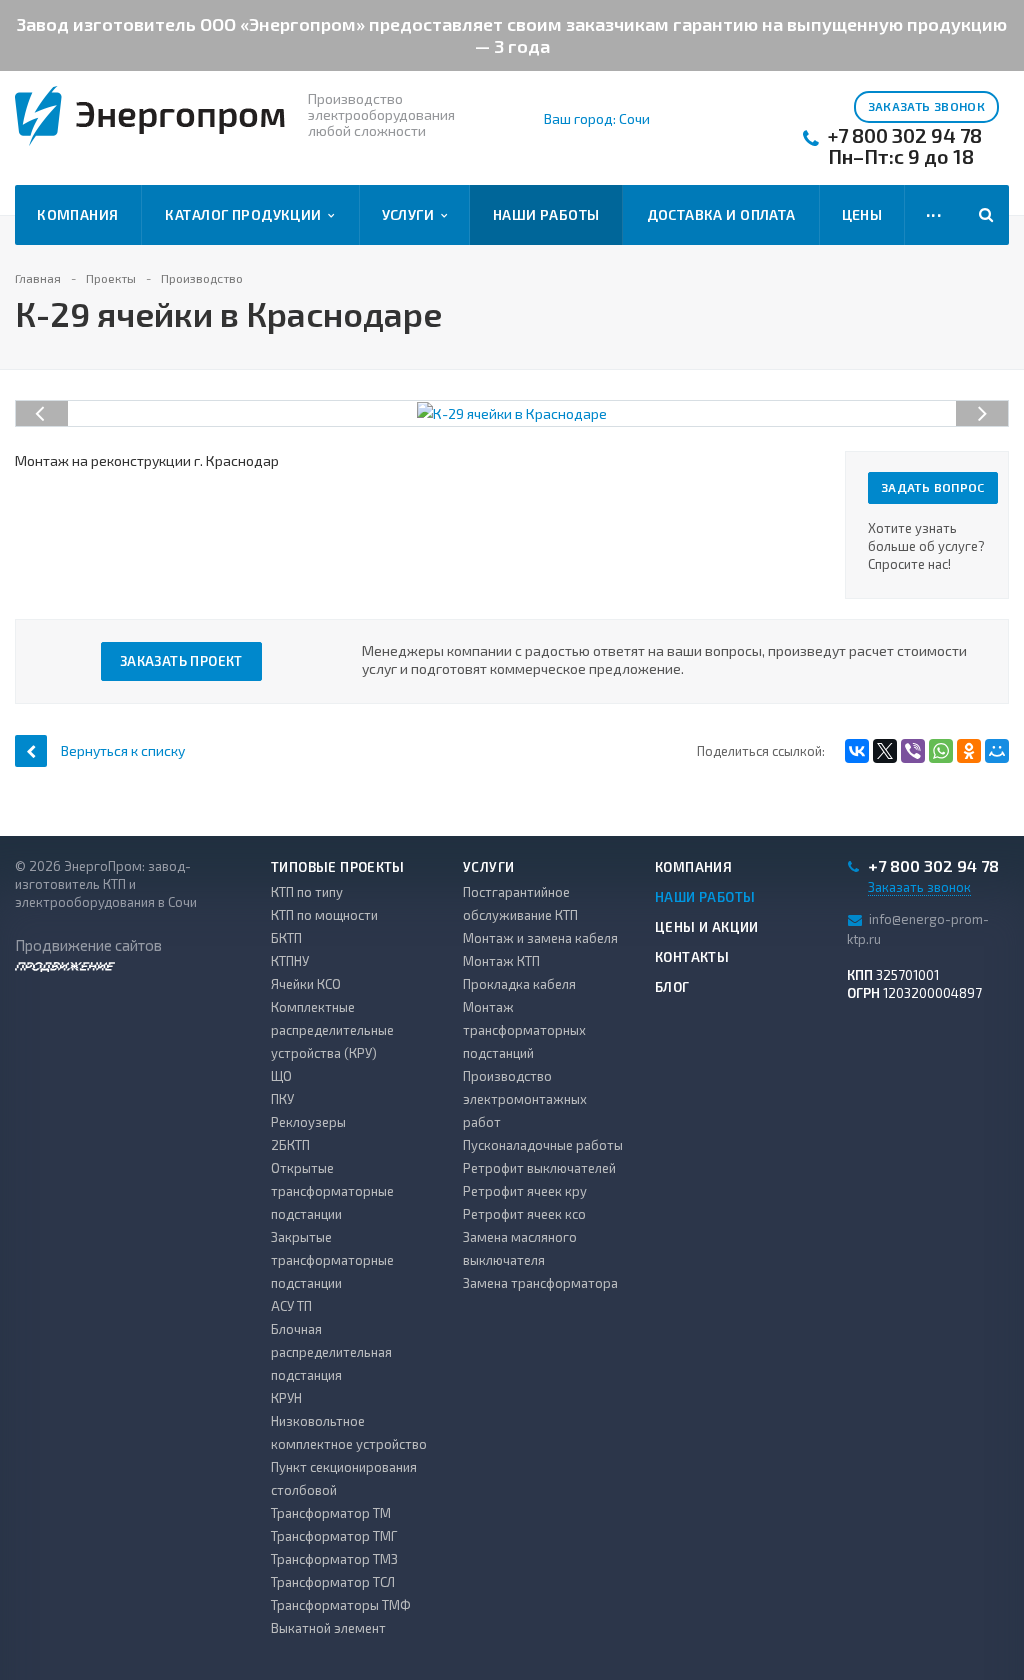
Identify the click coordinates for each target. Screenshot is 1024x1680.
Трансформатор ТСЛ (333, 1582)
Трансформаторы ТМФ (341, 1605)
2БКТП (290, 1145)
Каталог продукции (246, 214)
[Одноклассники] (969, 751)
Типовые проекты (338, 867)
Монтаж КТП (501, 961)
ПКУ (282, 1099)
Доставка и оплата (721, 214)
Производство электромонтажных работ (525, 1099)
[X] (885, 751)
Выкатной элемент (328, 1628)
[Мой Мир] (997, 751)
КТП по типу (307, 892)
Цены (862, 214)
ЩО (281, 1076)
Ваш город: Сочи (597, 119)
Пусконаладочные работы (543, 1145)
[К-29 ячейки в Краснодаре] (512, 411)
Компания (77, 214)
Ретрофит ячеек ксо (524, 1214)
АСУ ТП (291, 1306)
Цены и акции (707, 927)
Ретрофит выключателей (539, 1168)
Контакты (692, 957)
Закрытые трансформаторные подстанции (332, 1260)
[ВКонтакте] (857, 751)
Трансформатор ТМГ (334, 1536)
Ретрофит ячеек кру (525, 1191)
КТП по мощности (324, 915)
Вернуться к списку (123, 750)
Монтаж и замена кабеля (540, 938)
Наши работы (546, 214)
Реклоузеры (308, 1122)
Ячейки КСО (306, 984)
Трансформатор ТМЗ (334, 1559)
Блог (672, 987)
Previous (42, 392)
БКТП (286, 938)
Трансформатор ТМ (331, 1513)
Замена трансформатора (540, 1283)
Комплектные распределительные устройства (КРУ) (332, 1030)
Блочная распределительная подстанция (331, 1352)
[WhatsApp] (941, 751)
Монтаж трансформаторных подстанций (524, 1030)
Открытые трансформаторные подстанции (332, 1191)
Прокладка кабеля (519, 984)
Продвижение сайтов (88, 945)
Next (993, 392)
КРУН (286, 1398)
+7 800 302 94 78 (905, 135)
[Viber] (913, 751)
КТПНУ (290, 961)
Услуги (411, 214)
